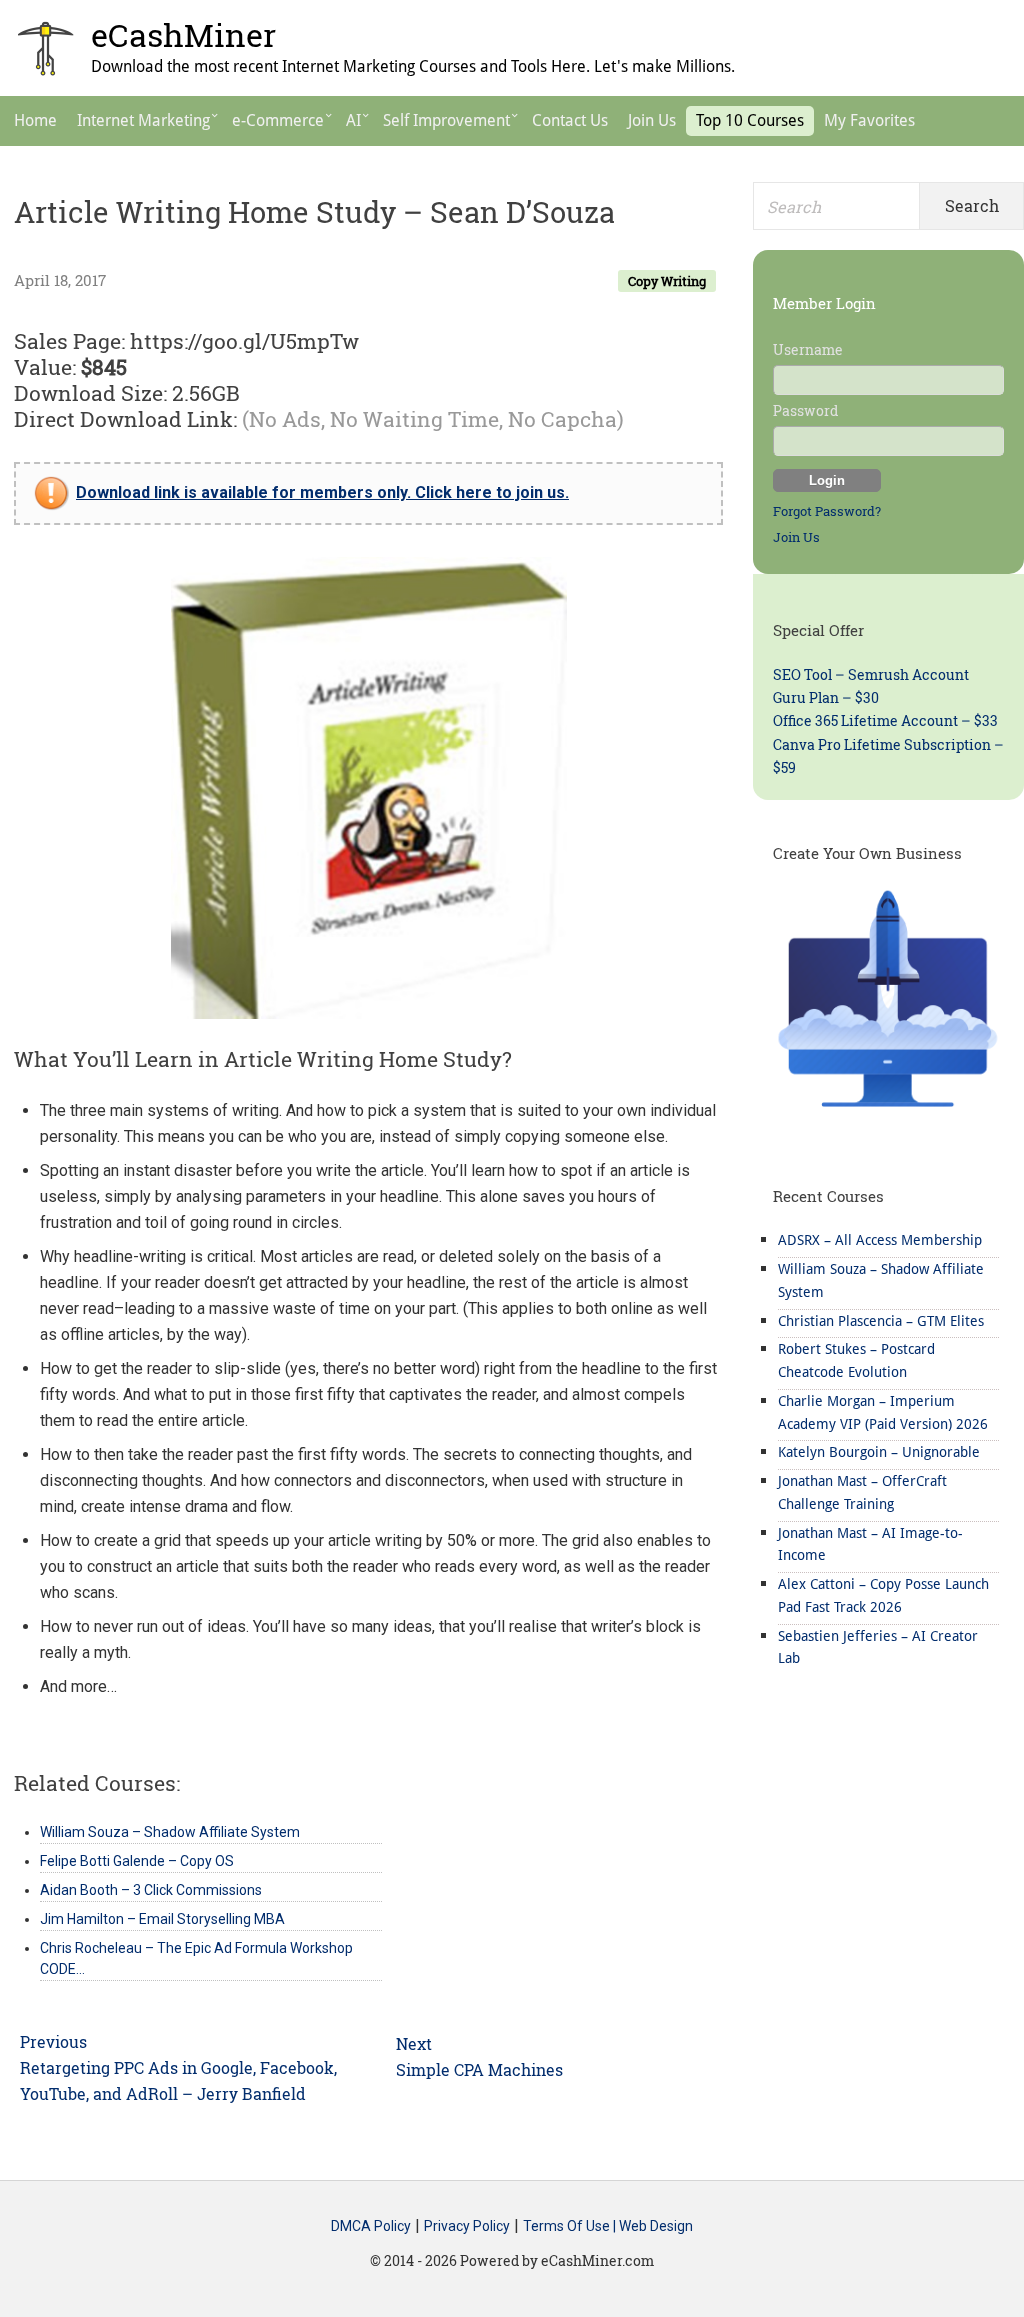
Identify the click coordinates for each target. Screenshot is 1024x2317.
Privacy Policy (467, 2226)
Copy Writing (667, 281)
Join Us (796, 537)
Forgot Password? (827, 511)
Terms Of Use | (571, 2226)
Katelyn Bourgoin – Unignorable (879, 1452)
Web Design (656, 2226)
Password (805, 410)
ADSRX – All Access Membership (880, 1240)
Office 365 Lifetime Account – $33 (885, 720)
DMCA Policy (371, 2226)
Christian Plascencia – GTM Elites (881, 1321)
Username (808, 349)
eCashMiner (183, 34)
